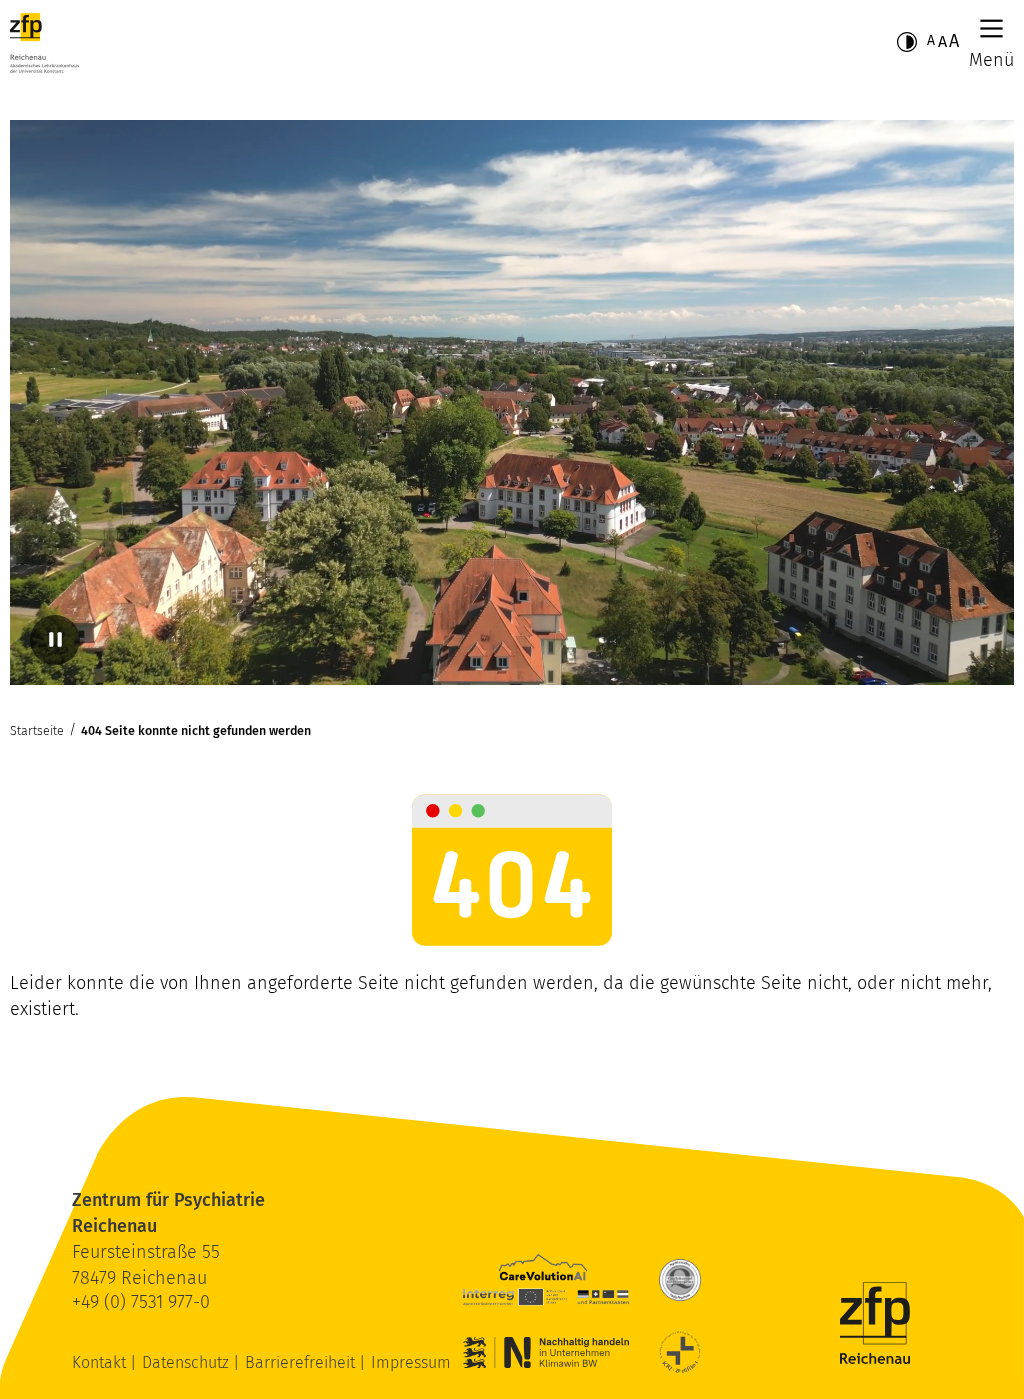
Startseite (37, 730)
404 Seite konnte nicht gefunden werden (196, 730)
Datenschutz (187, 1362)
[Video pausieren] (55, 640)
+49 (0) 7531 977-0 (141, 1302)
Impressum (411, 1362)
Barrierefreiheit (302, 1362)
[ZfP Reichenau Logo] (44, 43)
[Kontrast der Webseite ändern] (907, 42)
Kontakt (101, 1362)
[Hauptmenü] (991, 28)
